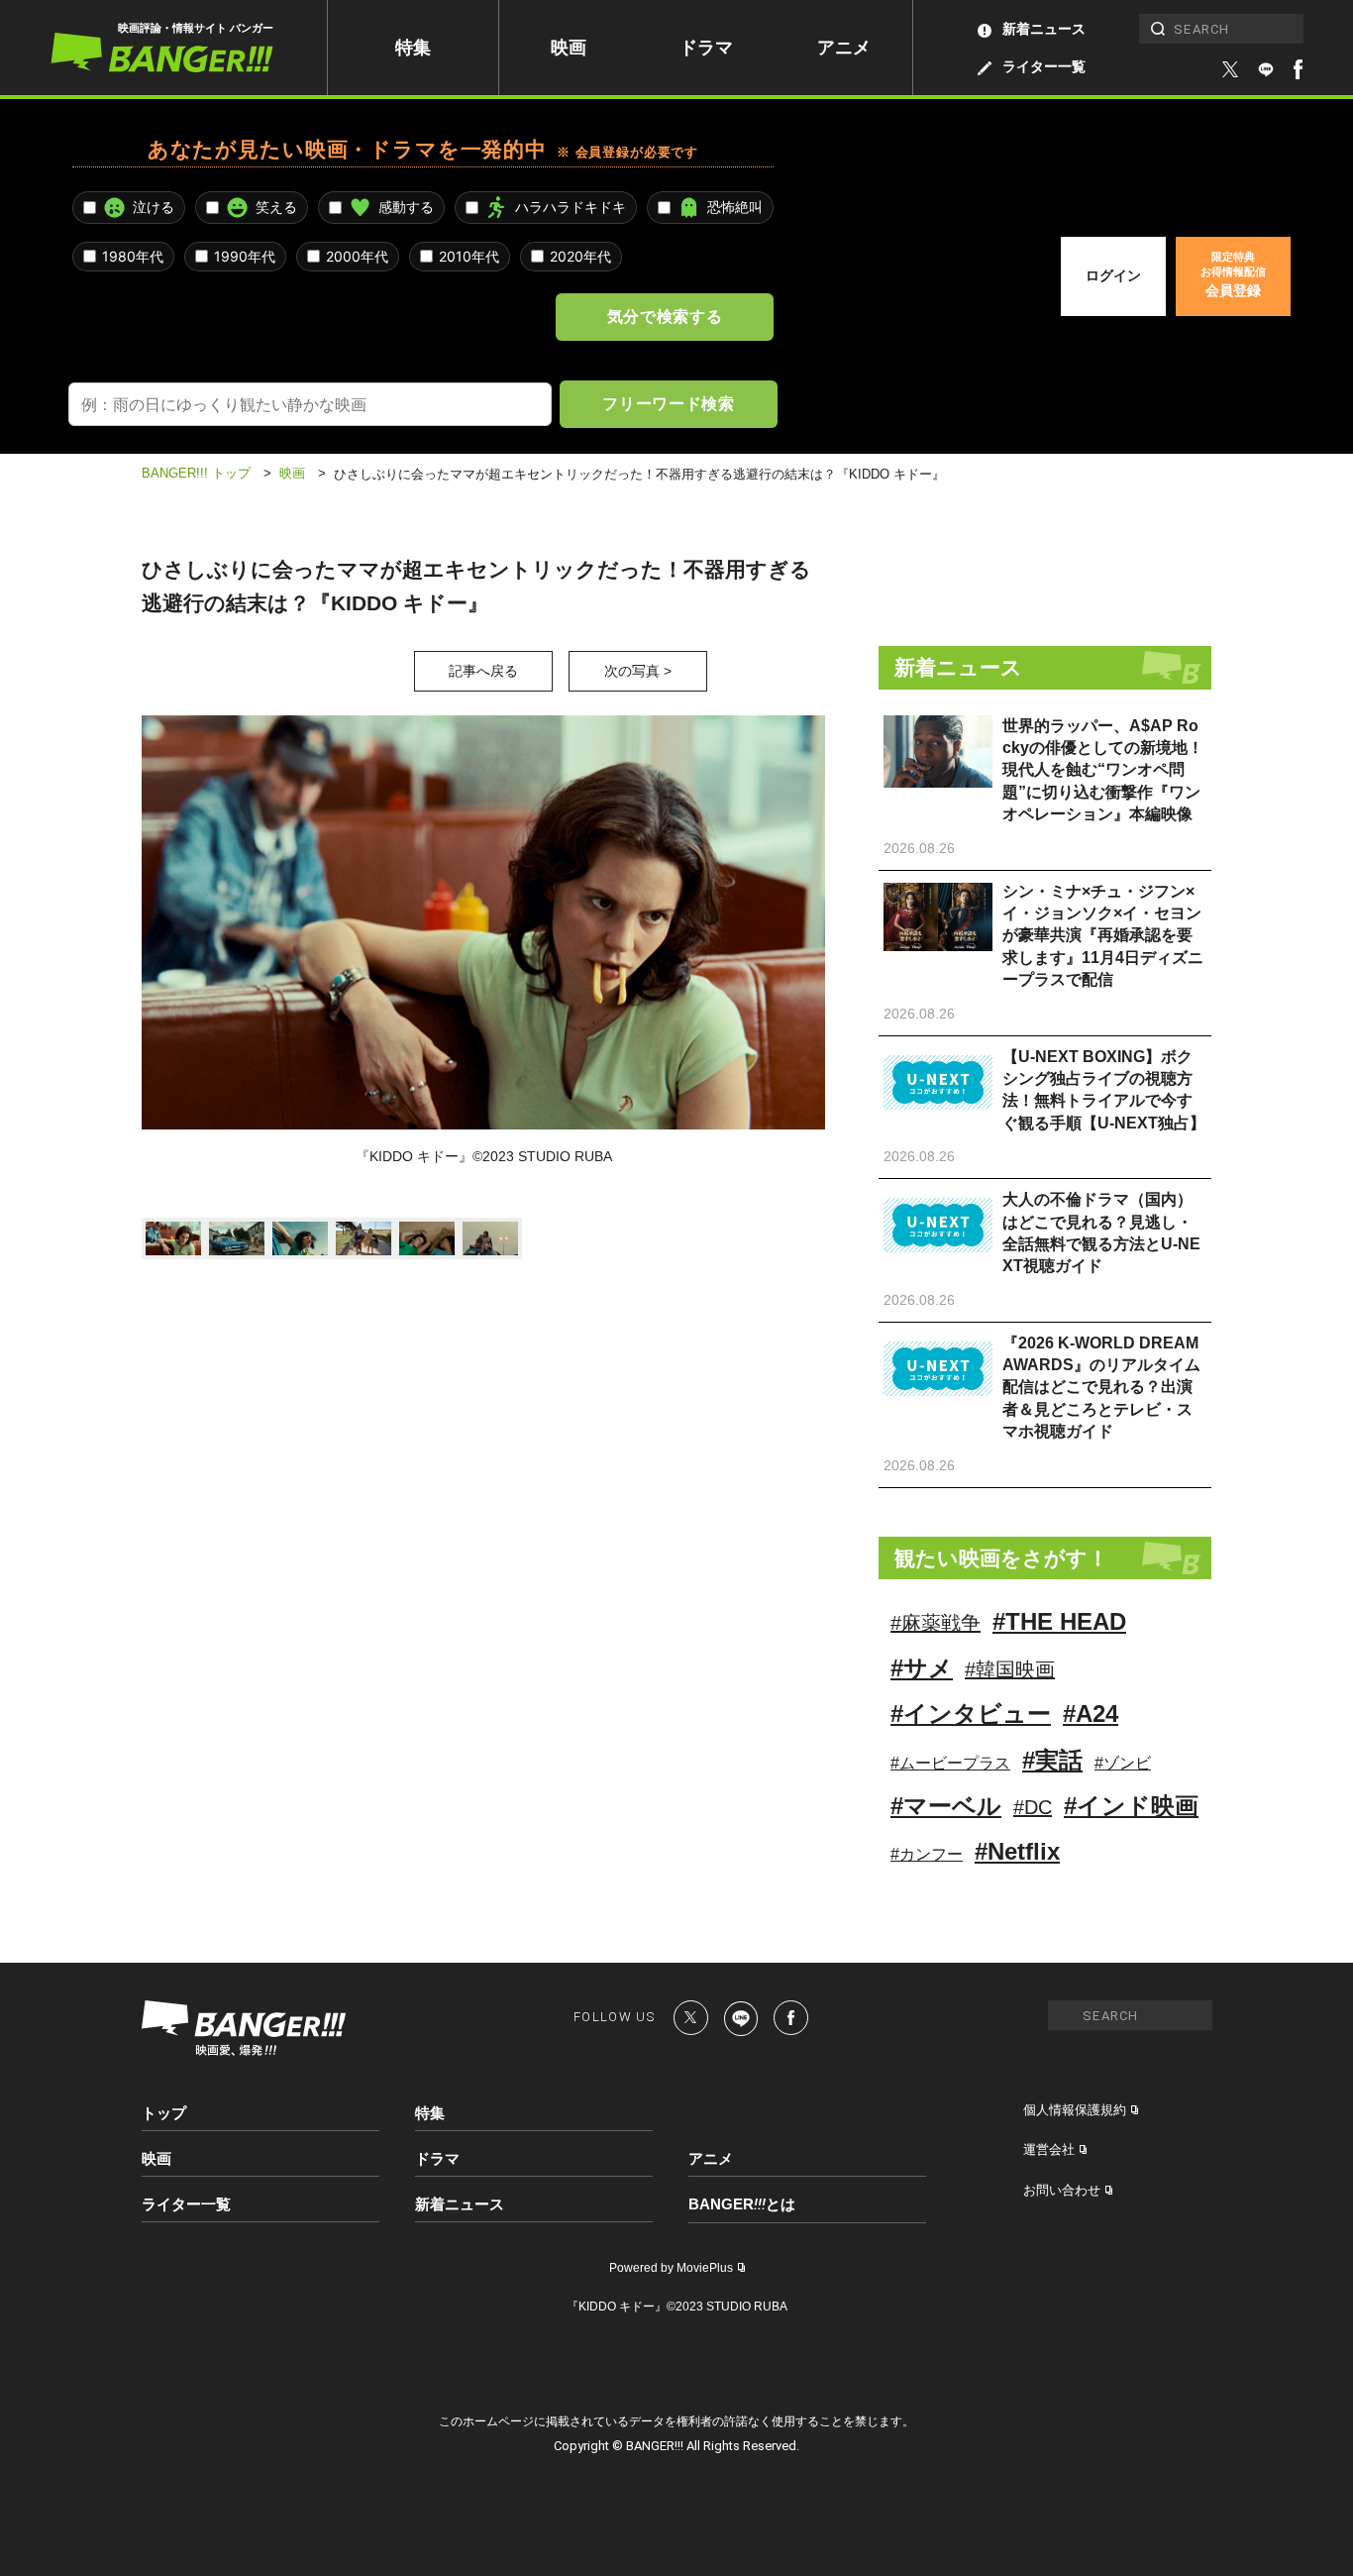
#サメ (922, 1668)
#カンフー (927, 1854)
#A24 (1091, 1714)
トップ (164, 2113)
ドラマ (706, 48)
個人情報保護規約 (1075, 2110)
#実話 (1052, 1760)
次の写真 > (638, 671)
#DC (1033, 1807)
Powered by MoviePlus (671, 2268)
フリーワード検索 (668, 403)
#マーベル (946, 1806)
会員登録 (1233, 274)
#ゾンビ (1123, 1763)
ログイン (1113, 275)
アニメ (844, 48)
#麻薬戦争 (936, 1623)
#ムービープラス (950, 1763)
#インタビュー (971, 1714)
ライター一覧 (1044, 66)
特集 (413, 48)
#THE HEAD (1059, 1621)
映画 (569, 48)
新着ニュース (1044, 29)
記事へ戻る (483, 671)
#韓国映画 (1010, 1669)
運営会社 (1049, 2149)
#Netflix (1017, 1851)
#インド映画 (1131, 1806)
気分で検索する (665, 316)
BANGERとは (742, 2204)
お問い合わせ (1062, 2190)
